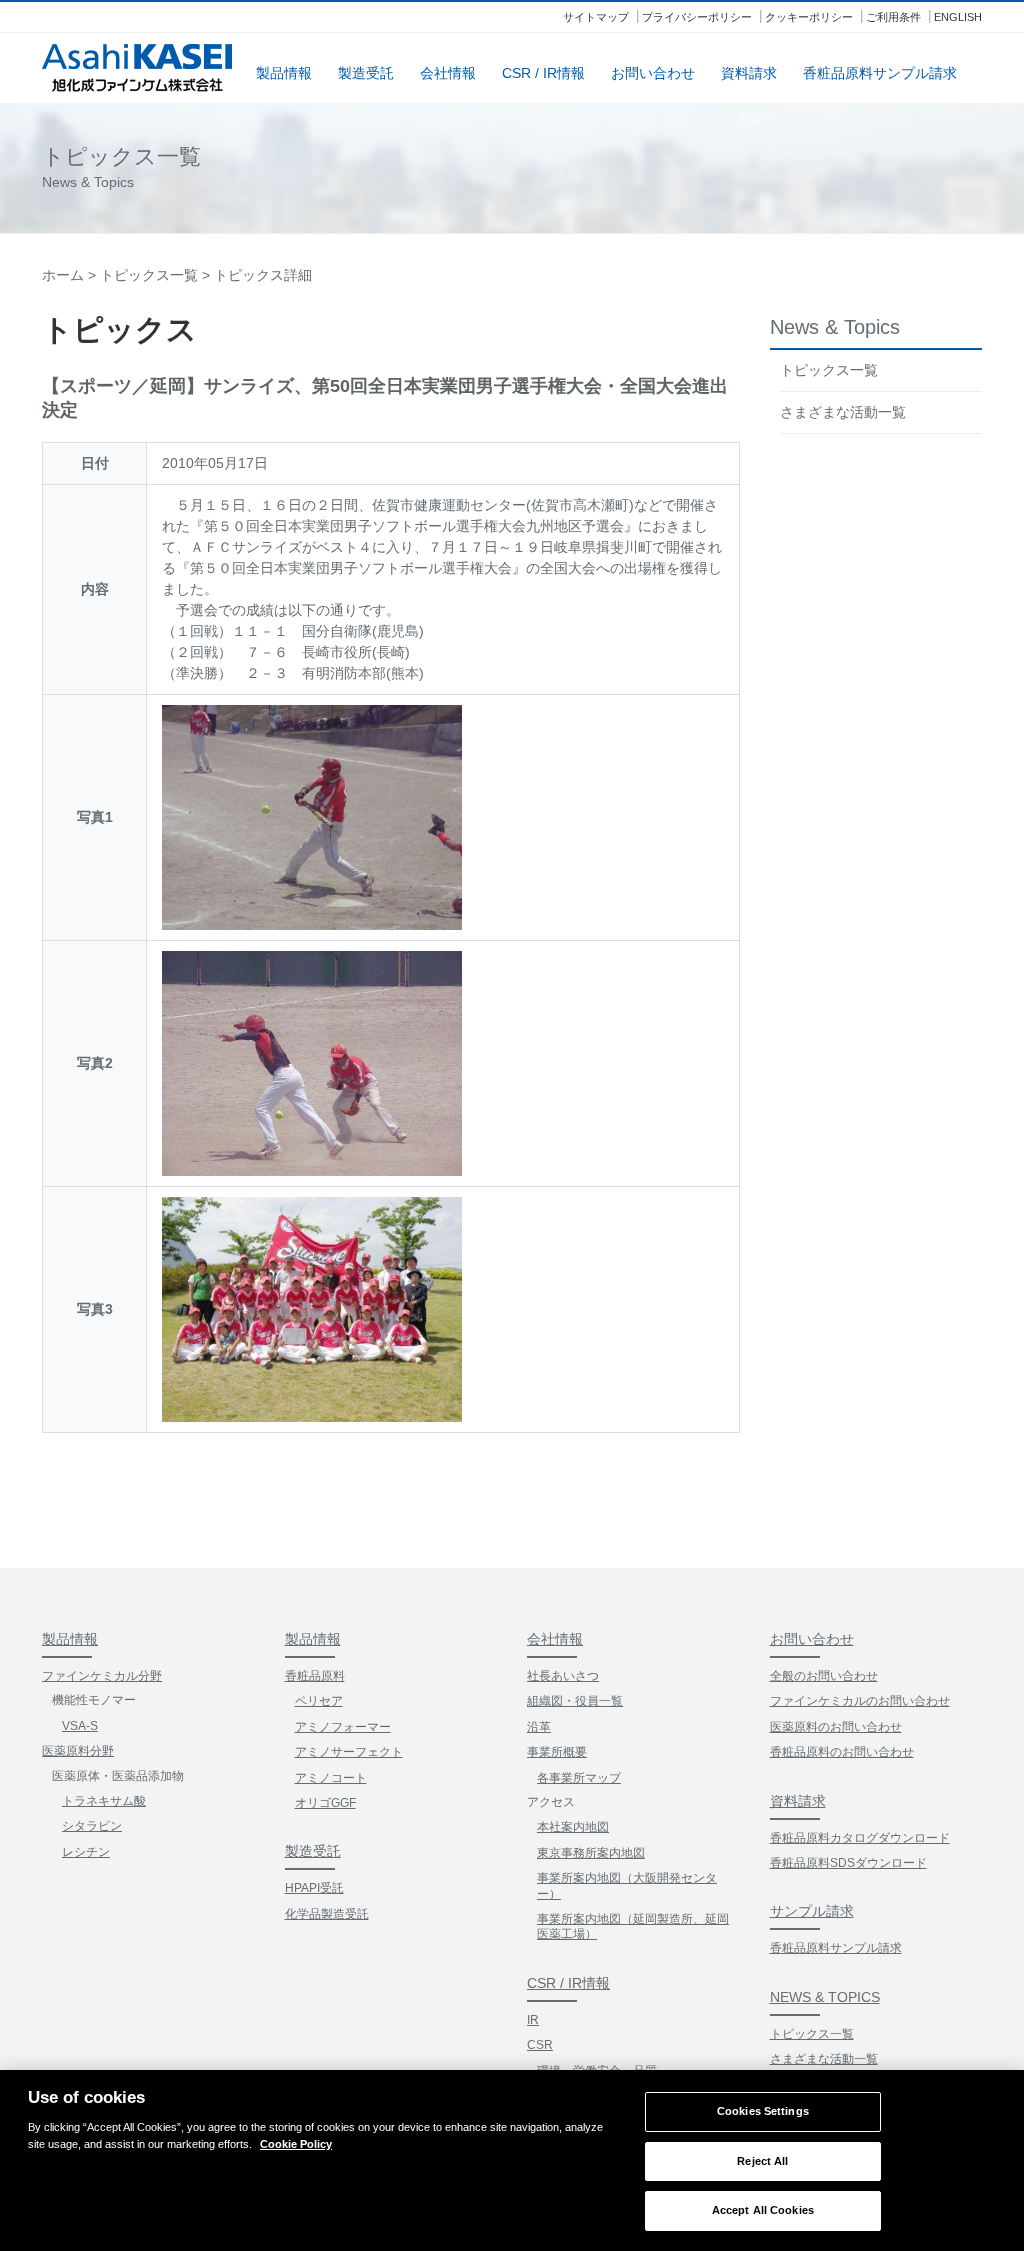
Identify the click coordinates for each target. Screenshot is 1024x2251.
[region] (512, 2160)
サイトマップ (596, 17)
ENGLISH (958, 17)
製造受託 (366, 73)
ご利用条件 (893, 17)
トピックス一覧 (149, 275)
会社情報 (448, 73)
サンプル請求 (812, 1911)
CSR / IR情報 (543, 73)
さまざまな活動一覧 (843, 412)
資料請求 (749, 73)
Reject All (762, 2161)
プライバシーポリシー (697, 17)
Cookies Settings (763, 2111)
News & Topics (825, 1997)
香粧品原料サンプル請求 (880, 73)
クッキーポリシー (809, 17)
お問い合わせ (653, 73)
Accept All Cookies (763, 2210)
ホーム (63, 275)
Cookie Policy (296, 2144)
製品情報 (284, 73)
